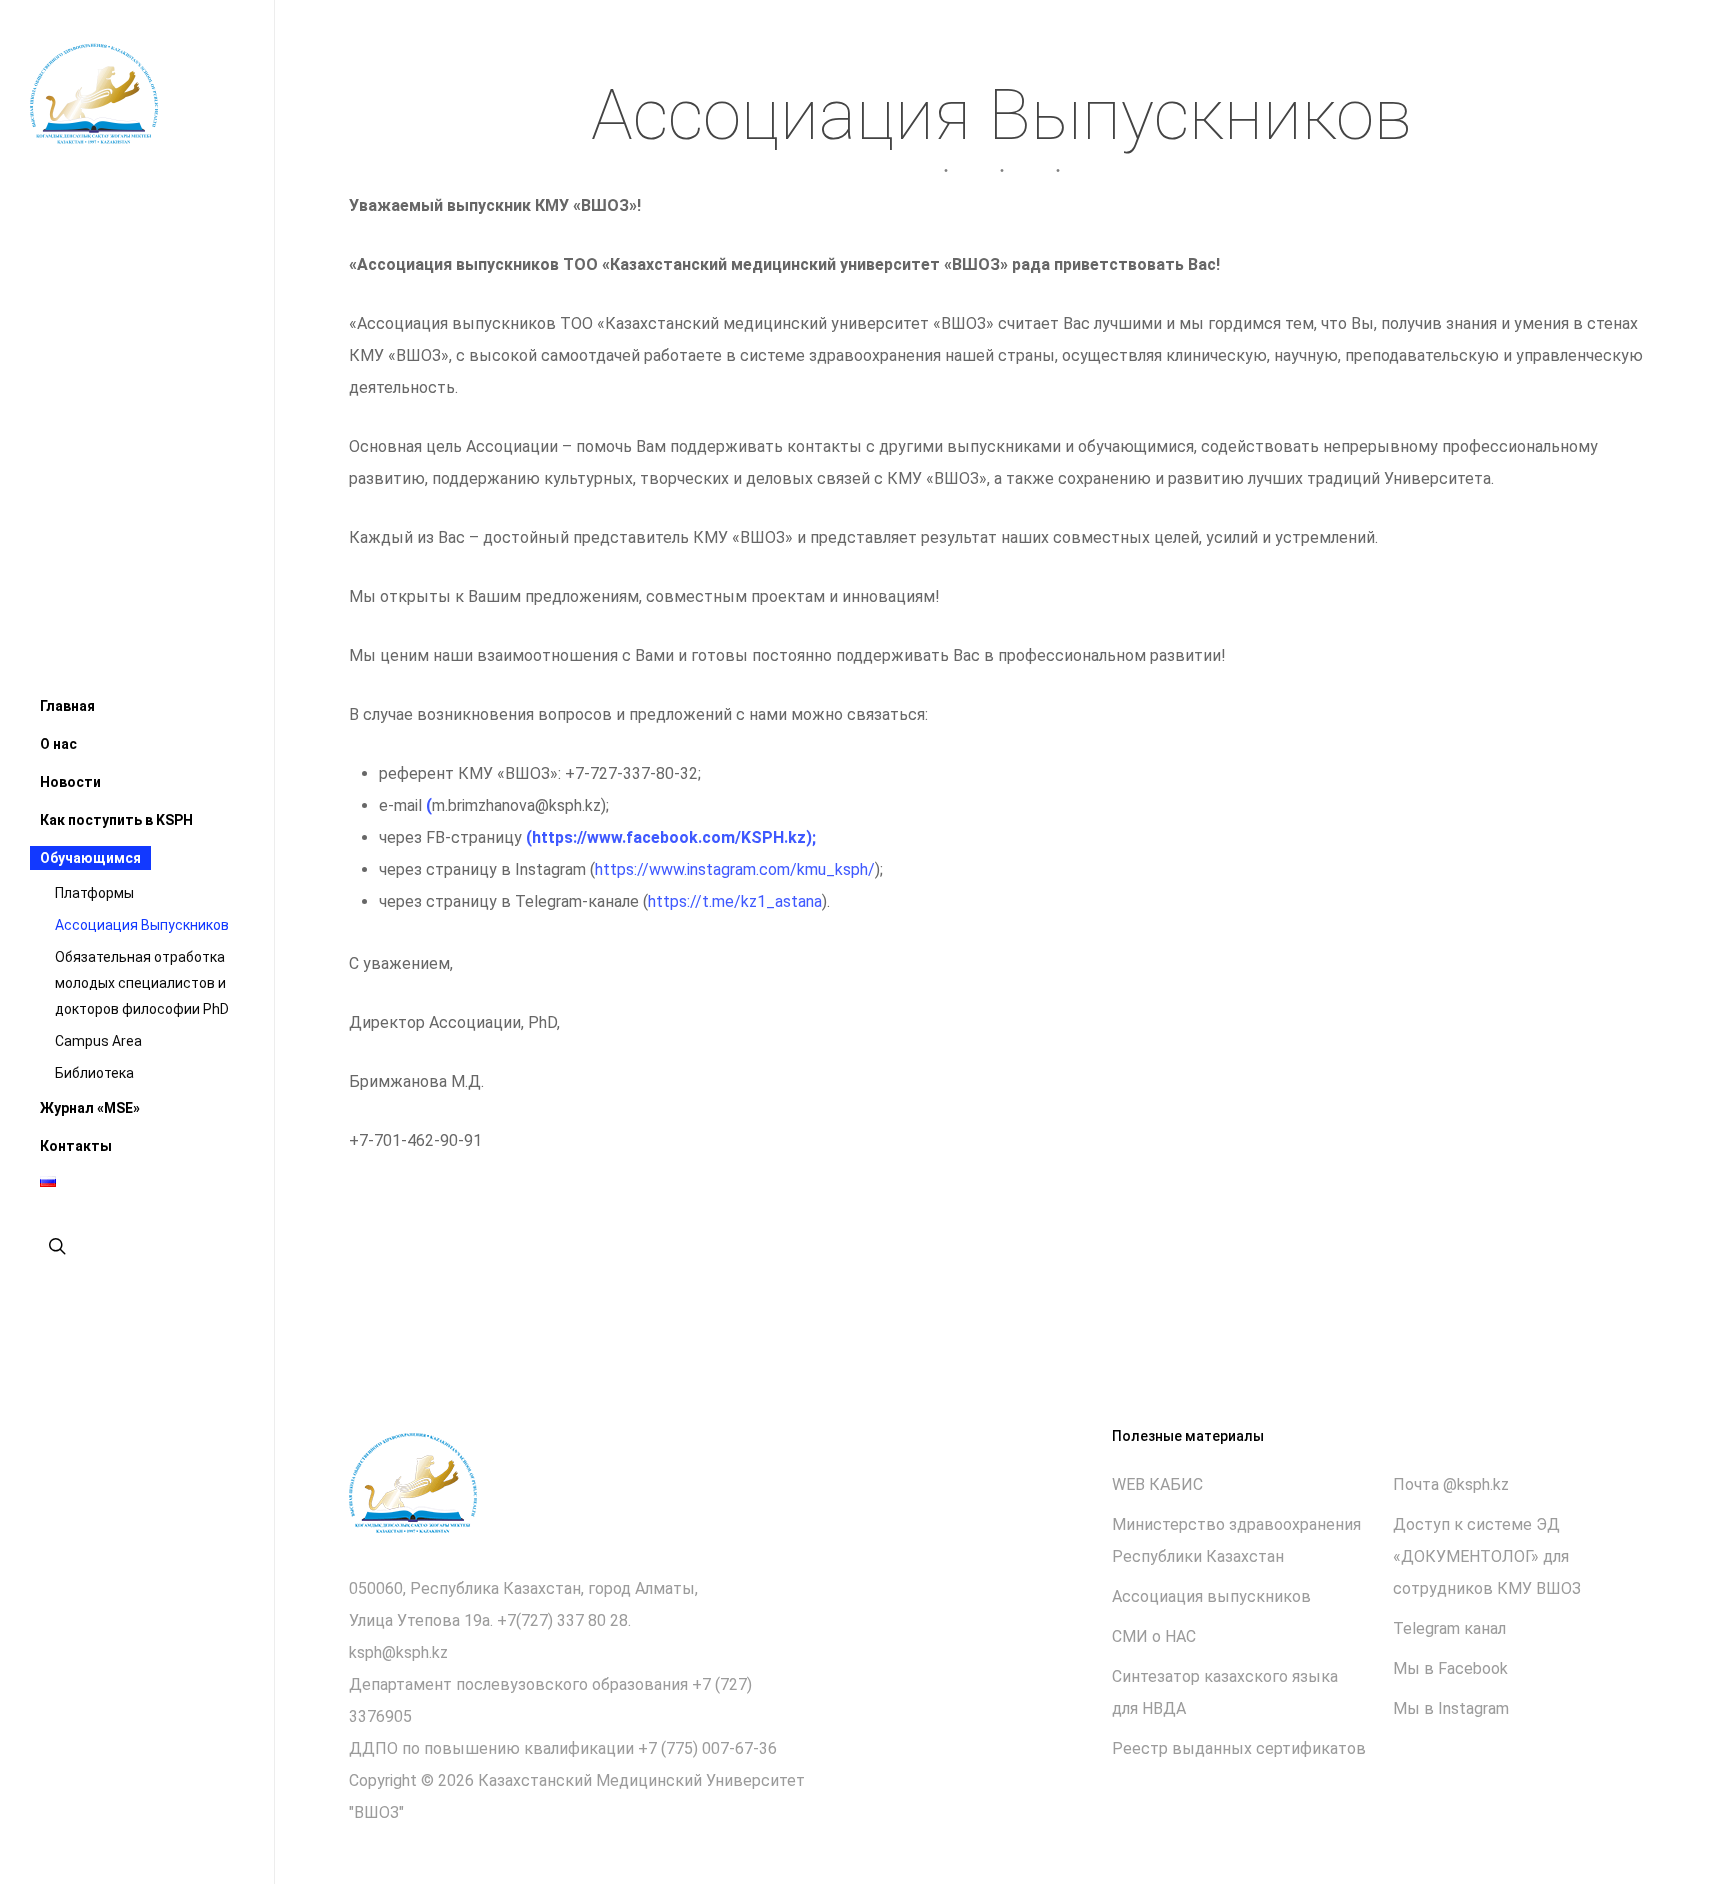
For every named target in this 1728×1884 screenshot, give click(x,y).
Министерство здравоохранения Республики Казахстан (1236, 1540)
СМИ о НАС (1154, 1636)
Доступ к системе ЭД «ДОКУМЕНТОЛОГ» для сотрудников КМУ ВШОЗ (1487, 1556)
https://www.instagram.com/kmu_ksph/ (735, 869)
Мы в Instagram (1451, 1708)
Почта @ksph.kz (1451, 1484)
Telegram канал (1449, 1628)
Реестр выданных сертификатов (1239, 1748)
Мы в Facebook (1450, 1668)
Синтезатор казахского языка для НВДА (1225, 1692)
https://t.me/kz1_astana (735, 901)
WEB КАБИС (1157, 1484)
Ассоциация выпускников (1211, 1596)
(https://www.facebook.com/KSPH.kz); (671, 837)
